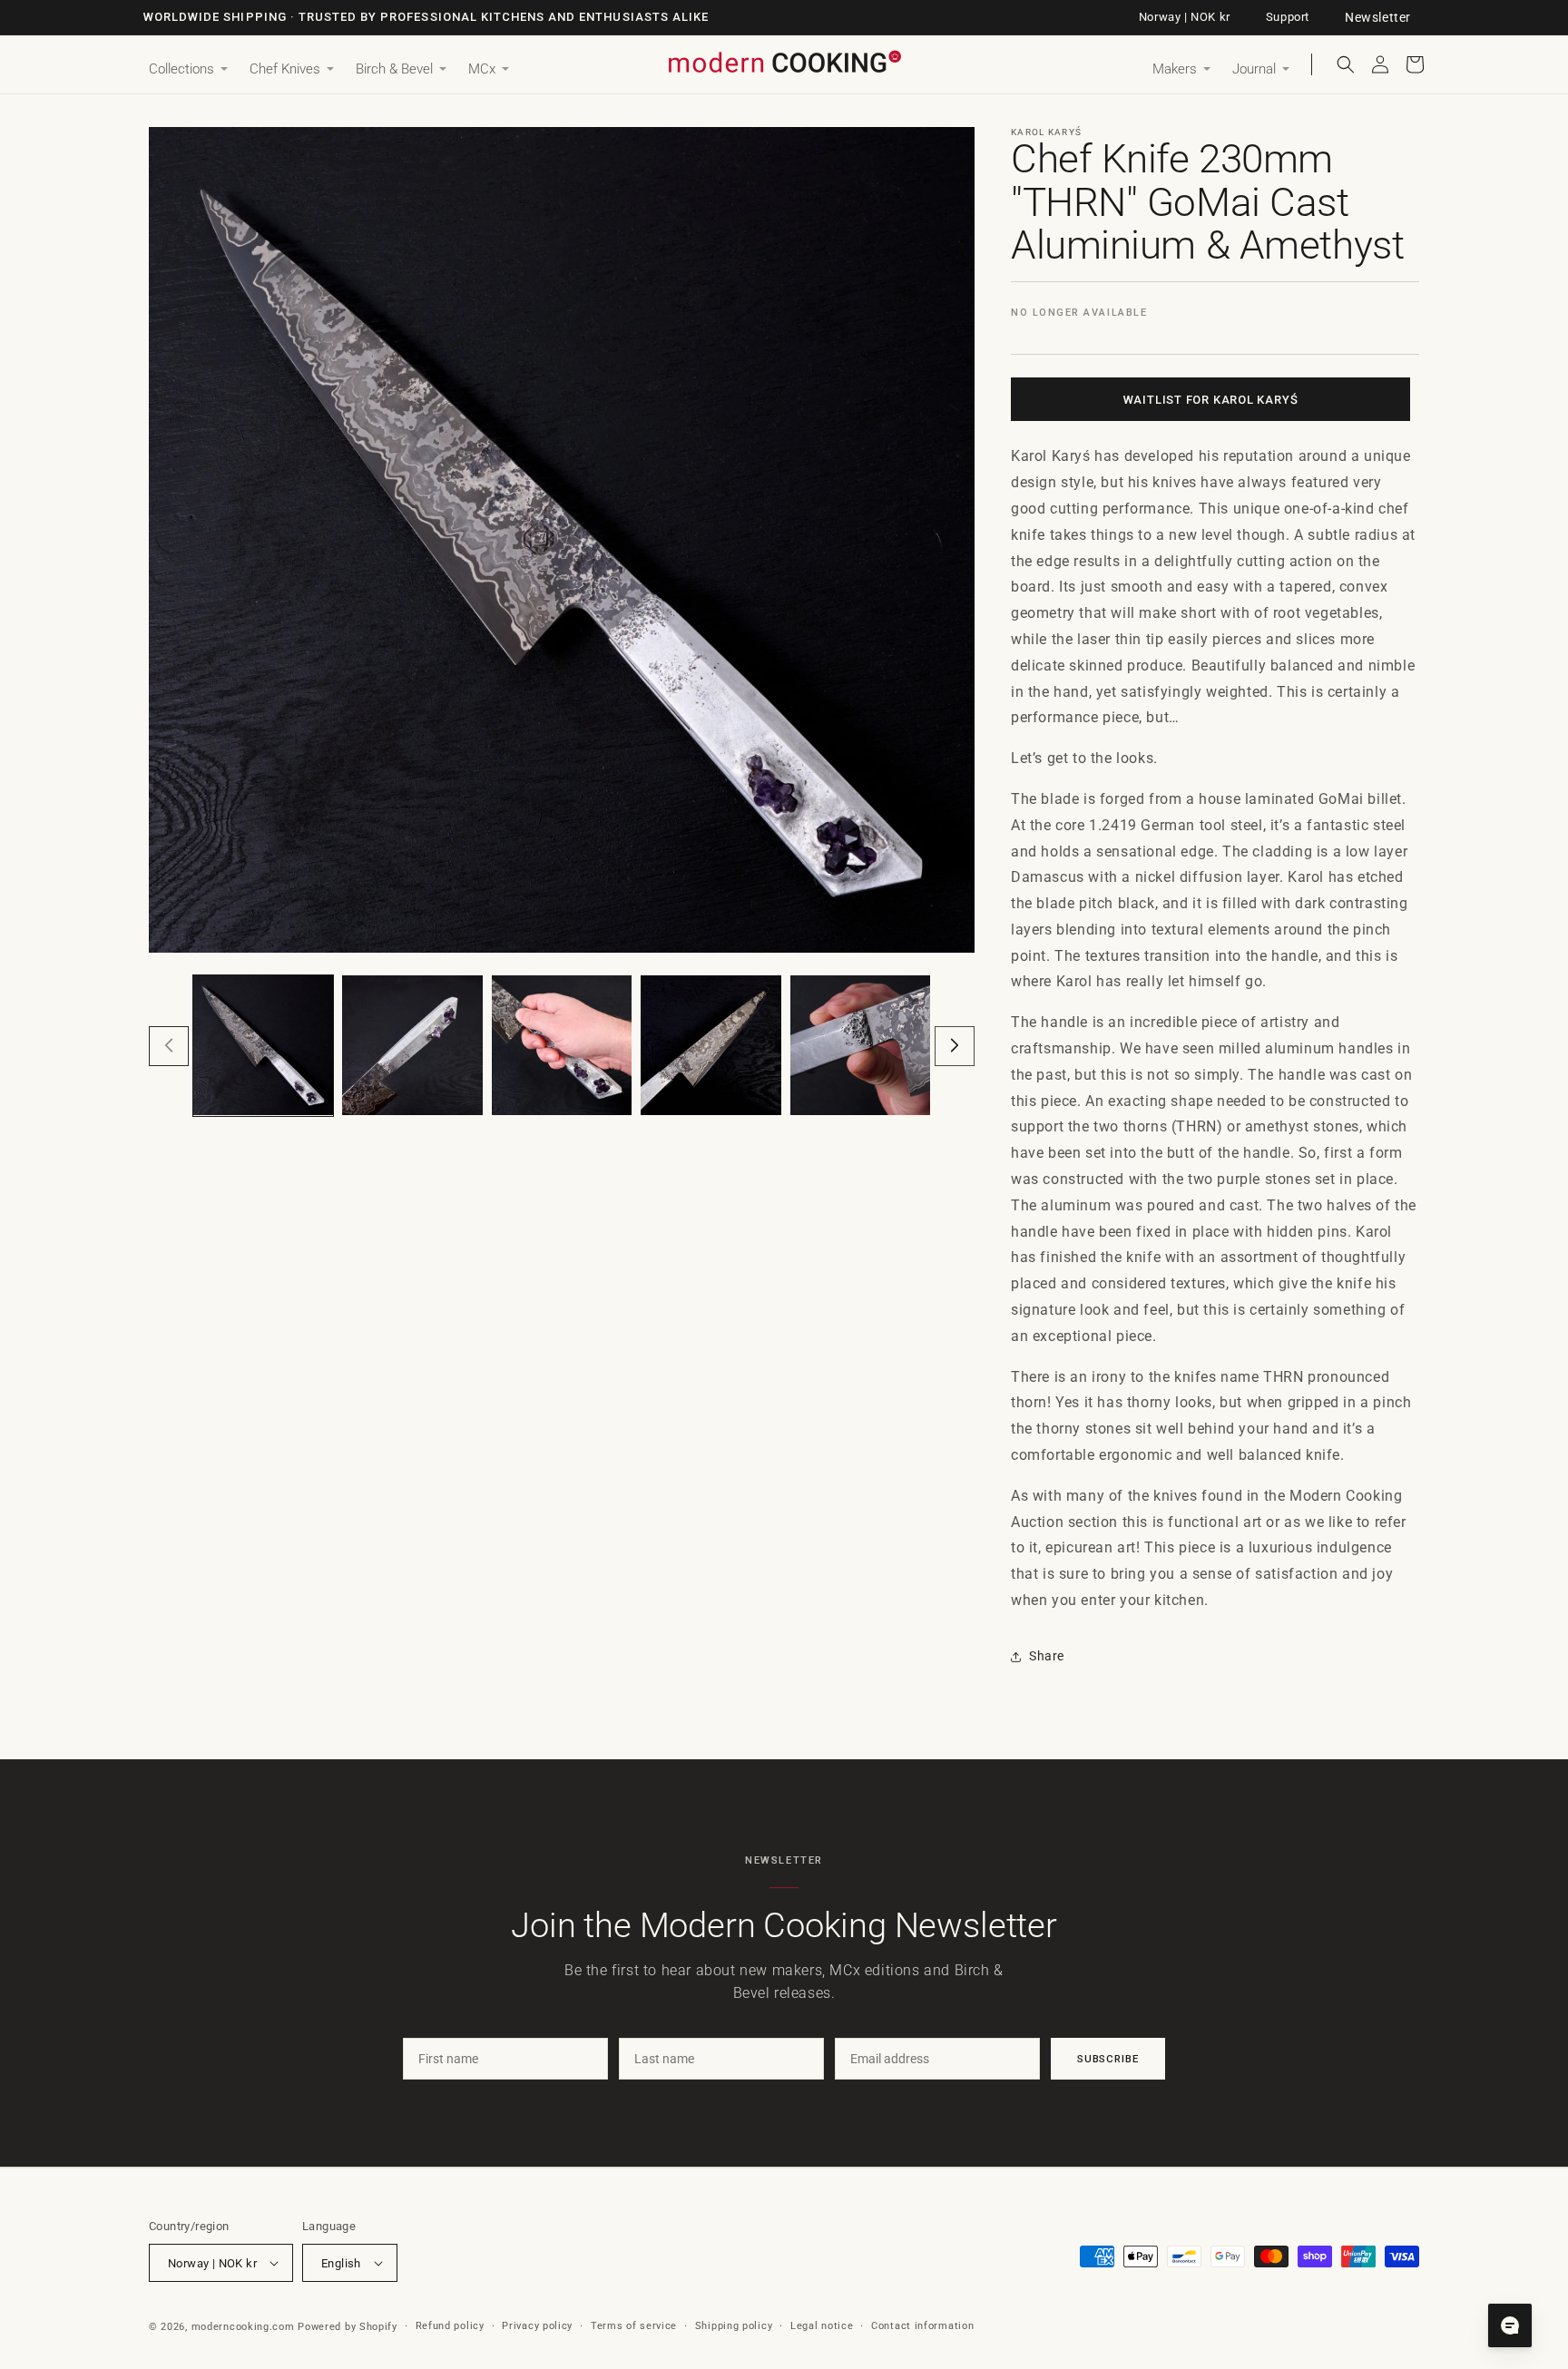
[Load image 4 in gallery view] (710, 1045)
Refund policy (450, 2326)
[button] (188, 70)
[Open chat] (1510, 2325)
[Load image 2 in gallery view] (412, 1045)
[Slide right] (955, 1045)
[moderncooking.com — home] (784, 63)
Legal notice (822, 2326)
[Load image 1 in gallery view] (263, 1045)
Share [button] (1047, 1656)
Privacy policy (537, 2326)
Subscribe (1108, 2059)
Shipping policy (734, 2326)
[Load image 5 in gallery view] (860, 1045)
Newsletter (1378, 17)
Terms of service (634, 2326)
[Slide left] (169, 1045)
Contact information (922, 2326)
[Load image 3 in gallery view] (562, 1045)
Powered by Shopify (348, 2327)
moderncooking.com (243, 2327)
